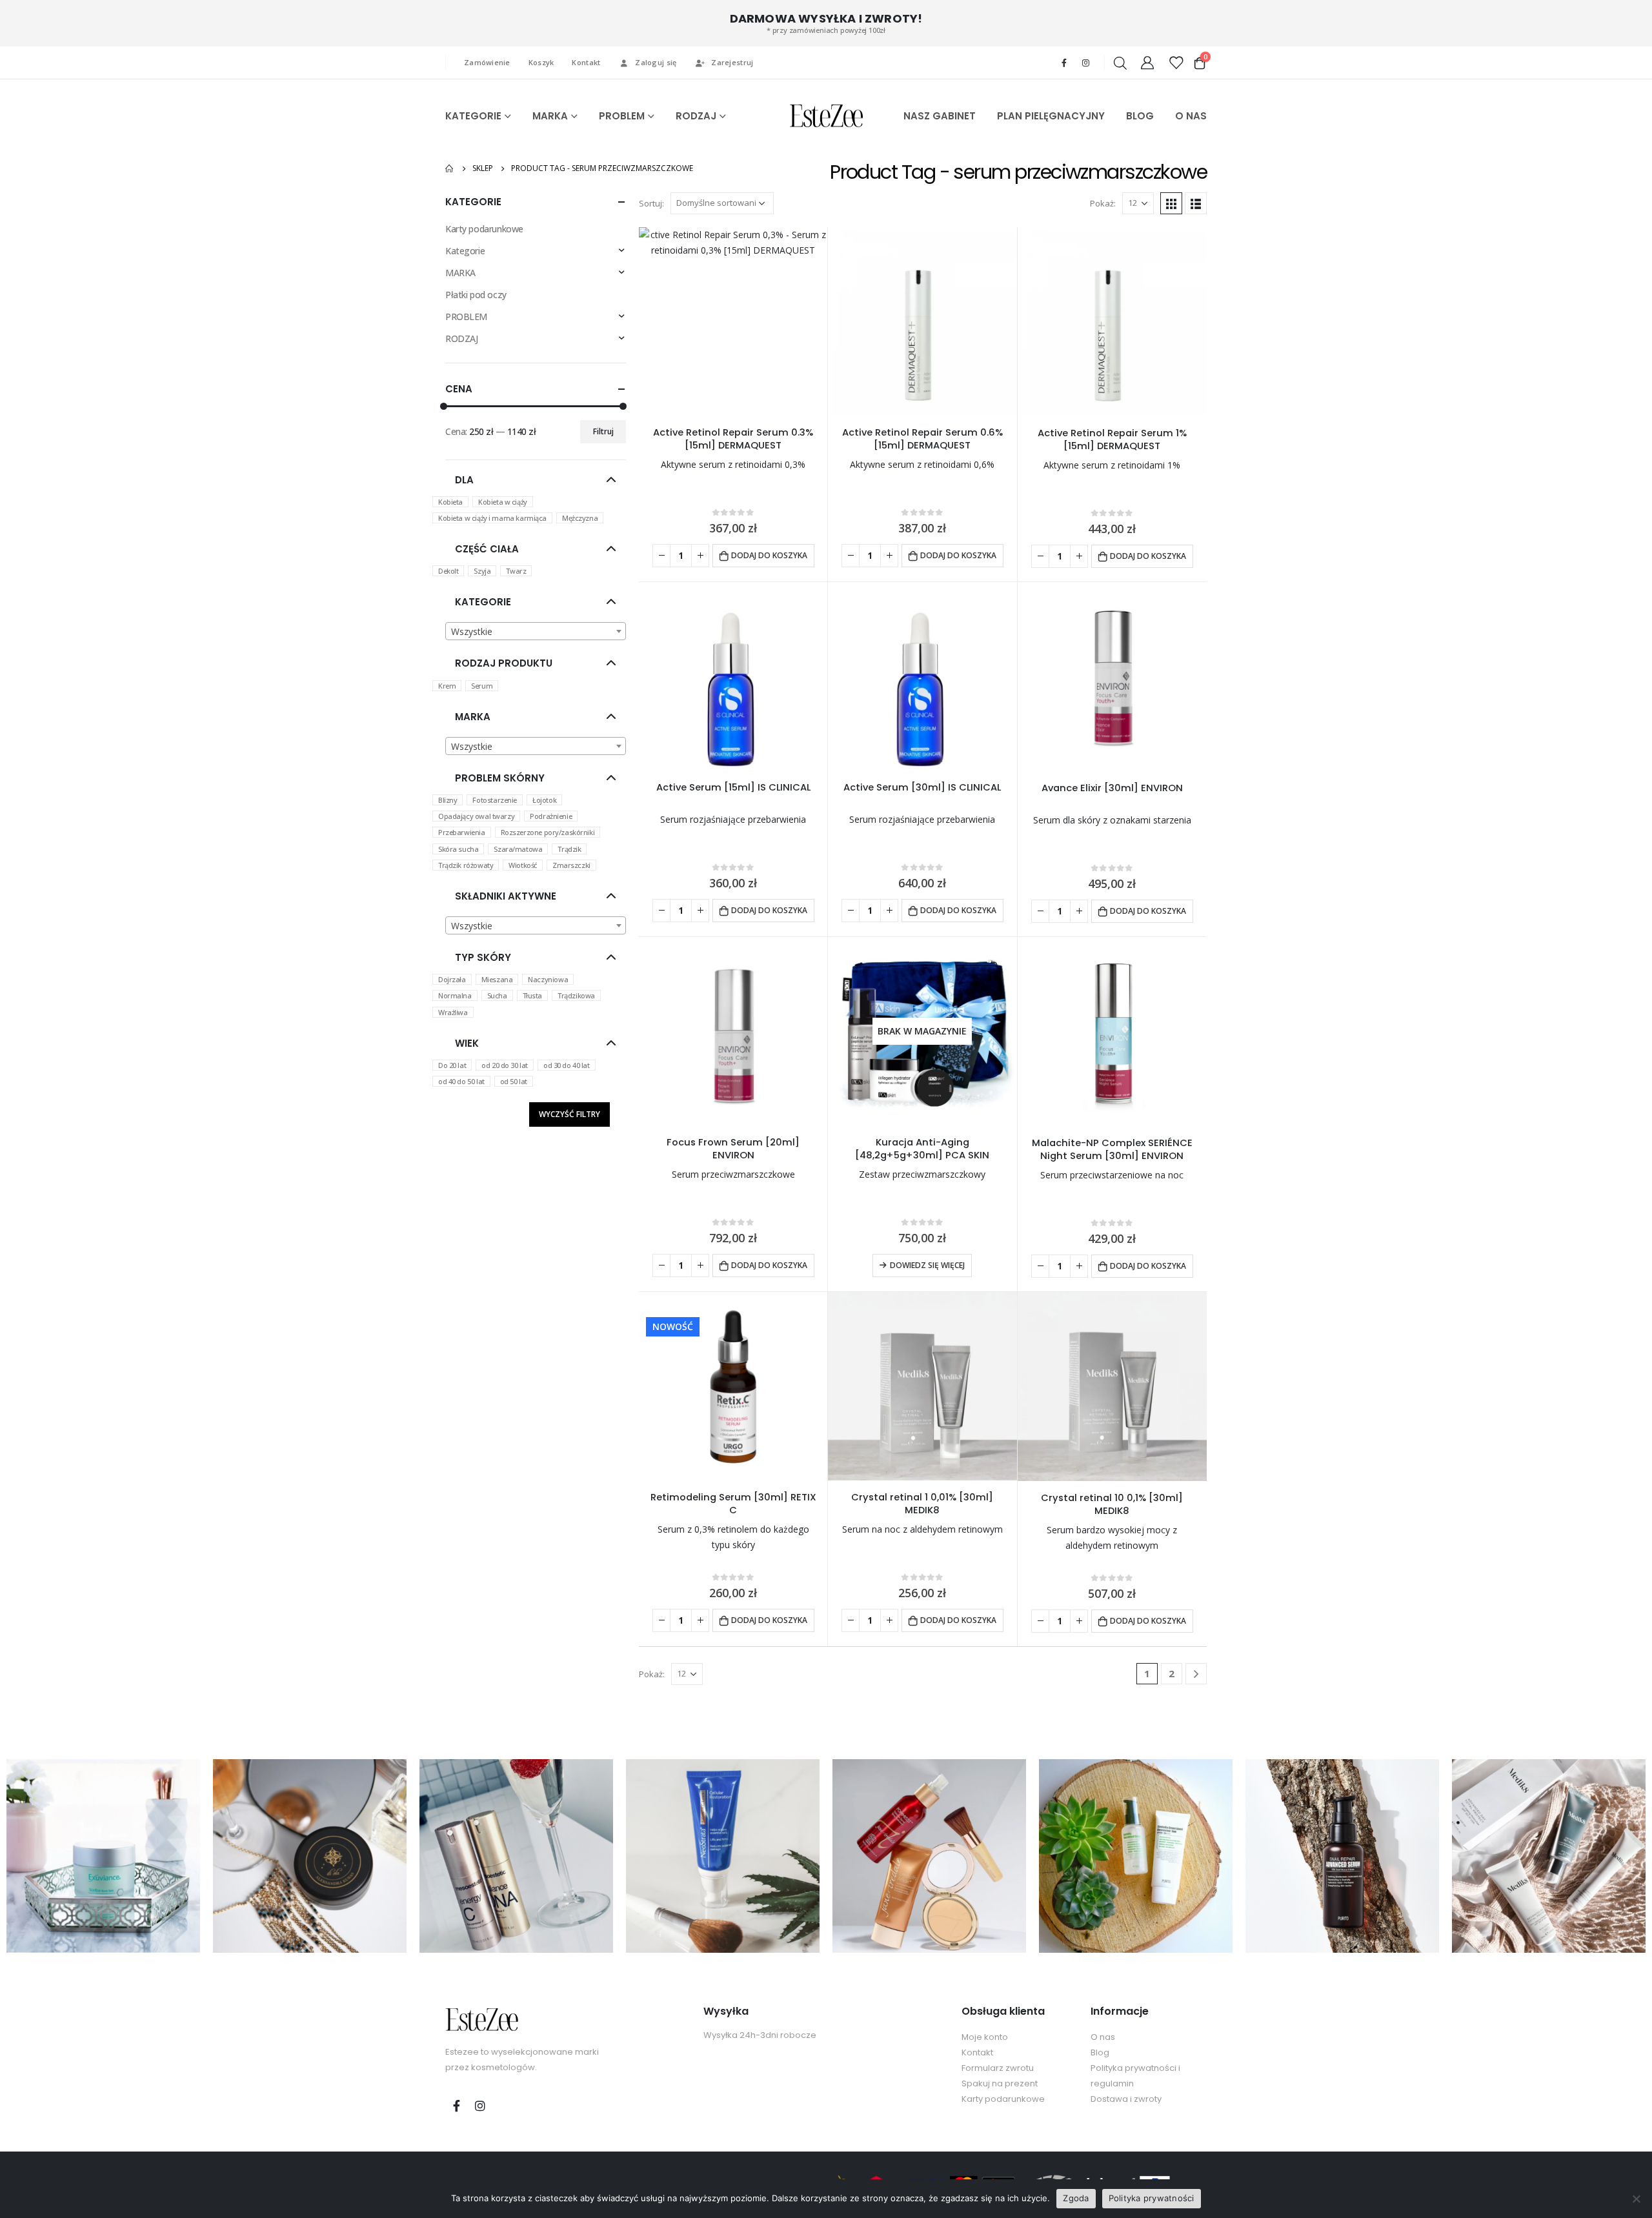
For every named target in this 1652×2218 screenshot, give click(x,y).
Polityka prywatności (1152, 2198)
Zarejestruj (732, 62)
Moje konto (985, 2037)
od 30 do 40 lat (567, 1065)
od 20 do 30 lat (505, 1065)
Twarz (516, 571)
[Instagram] (1085, 63)
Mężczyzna (580, 518)
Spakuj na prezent (1000, 2083)
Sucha (497, 995)
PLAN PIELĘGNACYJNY (1051, 116)
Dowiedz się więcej (927, 1265)
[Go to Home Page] (450, 168)
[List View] (1196, 203)
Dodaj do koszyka (769, 555)
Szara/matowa (518, 849)
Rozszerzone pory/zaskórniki (548, 832)
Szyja (482, 571)
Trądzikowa (576, 995)
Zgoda (1076, 2198)
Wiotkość (523, 865)
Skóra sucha (458, 849)
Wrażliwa (453, 1012)
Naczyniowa (548, 979)
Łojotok (544, 800)
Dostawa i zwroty (1126, 2099)
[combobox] (536, 631)
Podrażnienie (551, 816)
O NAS (1191, 116)
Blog (1100, 2052)
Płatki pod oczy (476, 295)
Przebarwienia (462, 832)
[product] (733, 321)
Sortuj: (651, 203)
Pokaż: (1103, 203)
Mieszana (497, 979)
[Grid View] (1171, 203)
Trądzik (569, 849)
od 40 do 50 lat (461, 1081)
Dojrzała (452, 979)
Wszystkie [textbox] (472, 631)
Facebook (456, 2106)
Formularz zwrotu (998, 2068)
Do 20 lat (452, 1065)
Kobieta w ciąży (503, 502)
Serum (482, 686)
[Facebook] (1064, 63)
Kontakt (586, 62)
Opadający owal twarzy (476, 816)
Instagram (480, 2106)
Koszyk (541, 62)
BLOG (1140, 116)
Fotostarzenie (495, 800)
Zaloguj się (656, 62)
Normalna (455, 995)
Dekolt (448, 571)
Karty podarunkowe (484, 229)
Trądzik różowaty (466, 865)
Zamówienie (487, 62)
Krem (447, 686)
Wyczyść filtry (569, 1114)
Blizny (448, 800)
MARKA (550, 116)
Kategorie (465, 251)
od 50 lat (514, 1081)
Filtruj (603, 431)
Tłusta (532, 995)
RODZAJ (696, 116)
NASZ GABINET (940, 116)
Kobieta (450, 502)
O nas (1103, 2037)
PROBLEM (622, 116)
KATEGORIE (473, 116)
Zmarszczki (571, 865)
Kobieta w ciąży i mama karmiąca (492, 518)
